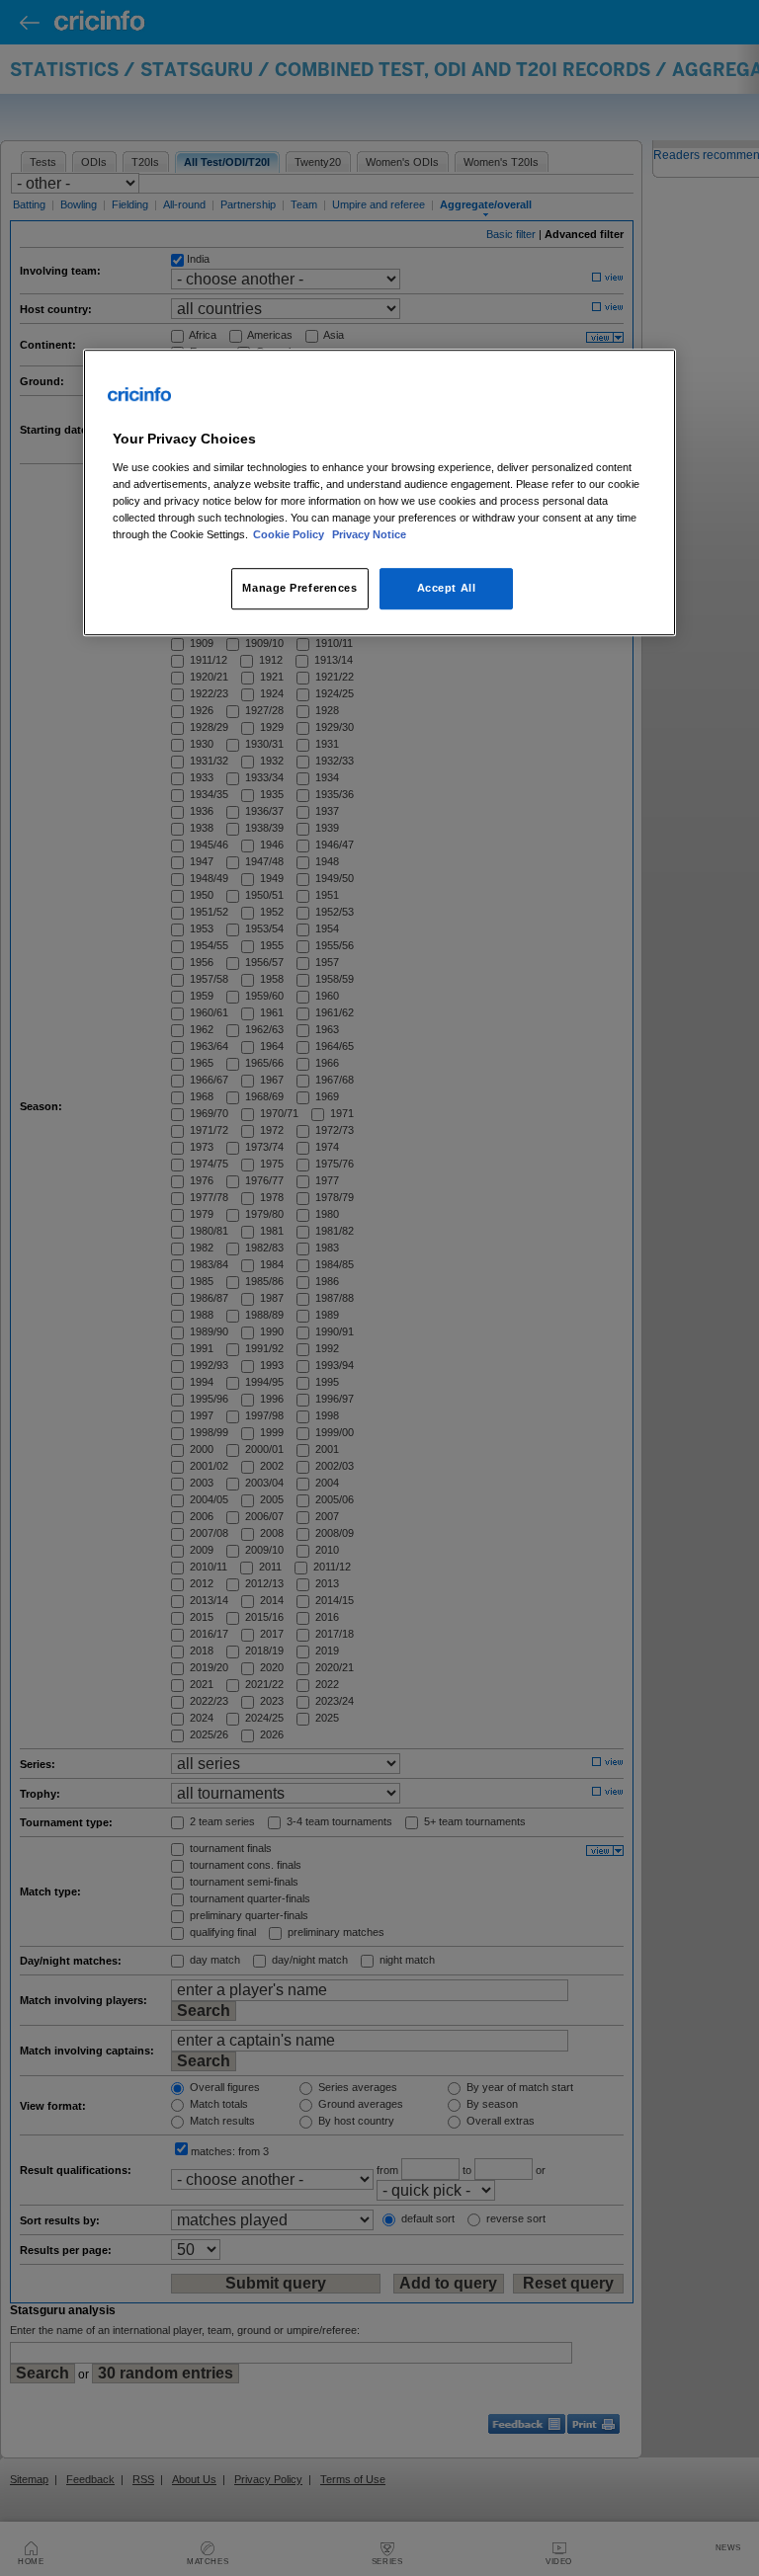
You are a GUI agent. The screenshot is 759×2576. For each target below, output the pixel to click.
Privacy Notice (369, 534)
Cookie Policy (290, 534)
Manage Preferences (299, 588)
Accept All (447, 588)
